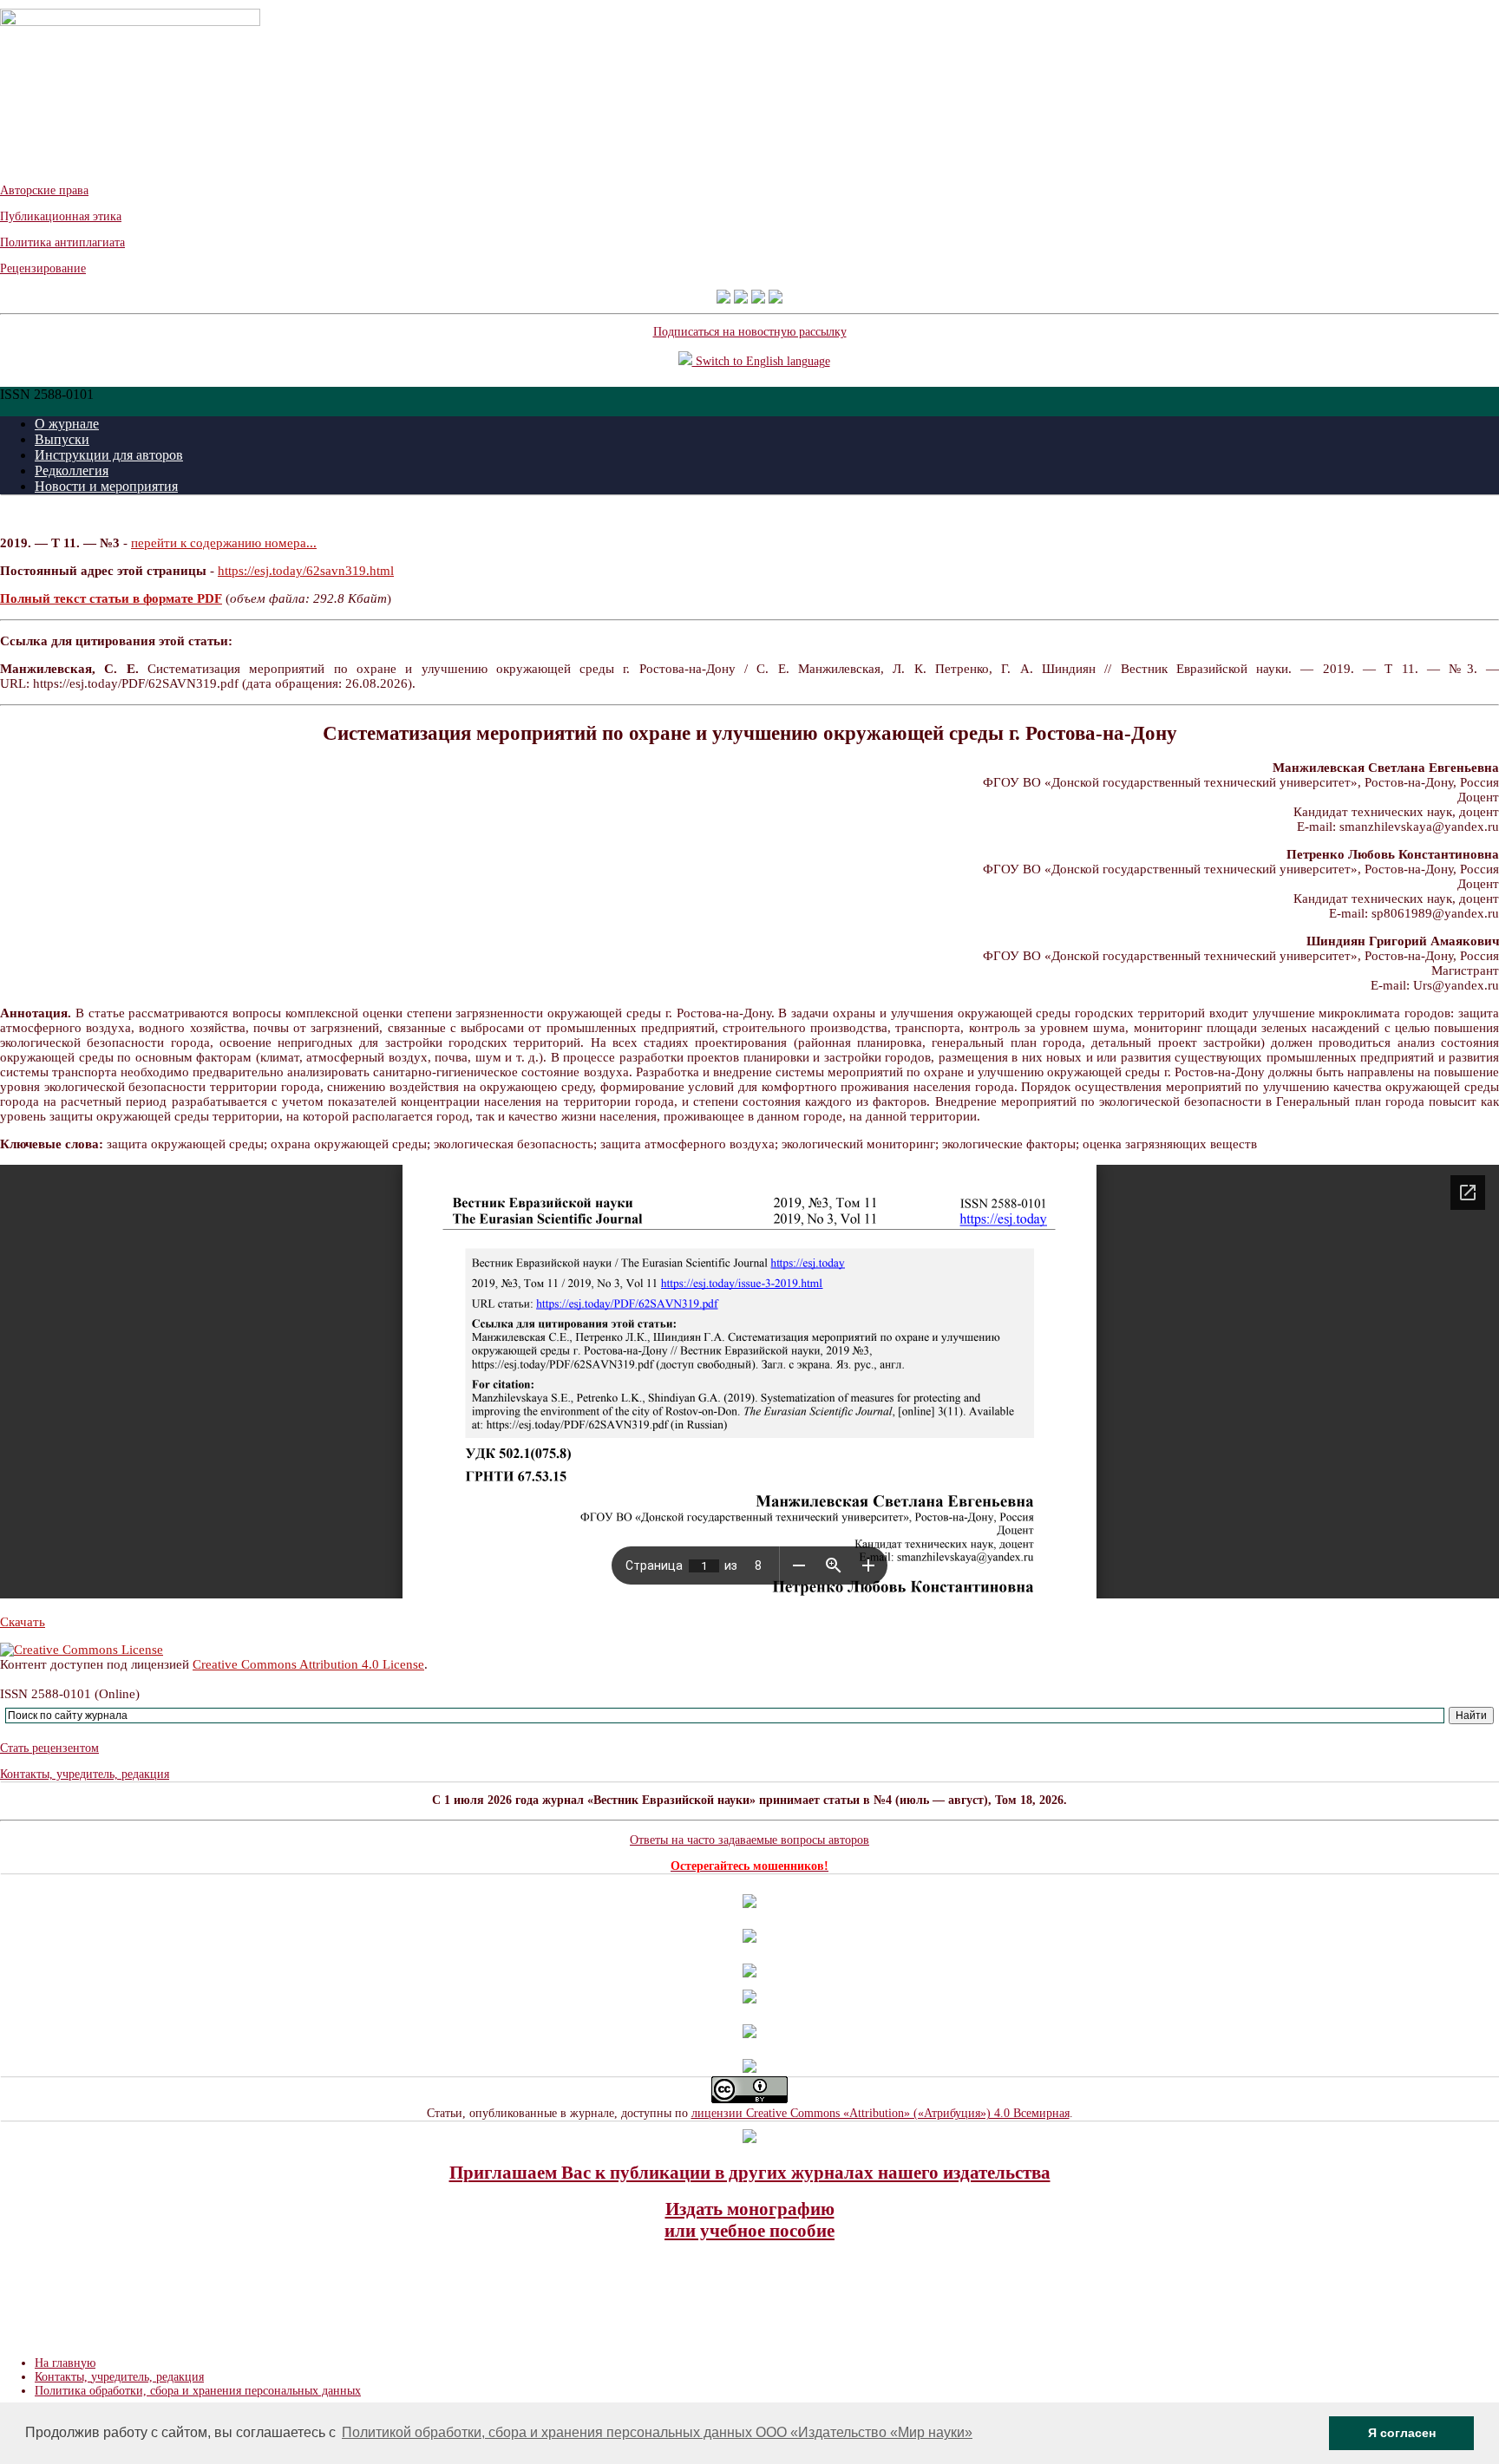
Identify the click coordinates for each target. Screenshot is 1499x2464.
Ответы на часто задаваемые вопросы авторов (749, 1840)
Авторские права (44, 190)
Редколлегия (72, 471)
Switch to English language (761, 361)
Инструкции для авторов (109, 455)
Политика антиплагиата (62, 242)
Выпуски (62, 439)
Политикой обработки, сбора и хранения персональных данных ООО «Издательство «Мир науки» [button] (657, 2432)
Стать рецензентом (49, 1748)
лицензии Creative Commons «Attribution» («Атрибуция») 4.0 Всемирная (880, 2113)
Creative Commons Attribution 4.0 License (308, 1664)
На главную (65, 2363)
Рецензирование (43, 268)
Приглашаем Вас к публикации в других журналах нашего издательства (750, 2173)
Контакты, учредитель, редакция (85, 1774)
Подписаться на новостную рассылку (750, 332)
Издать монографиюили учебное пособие (749, 2220)
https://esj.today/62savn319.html (306, 571)
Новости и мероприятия (106, 486)
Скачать (23, 1622)
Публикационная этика (61, 216)
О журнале (67, 424)
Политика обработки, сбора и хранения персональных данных (198, 2391)
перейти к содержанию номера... (224, 543)
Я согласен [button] (1402, 2433)
